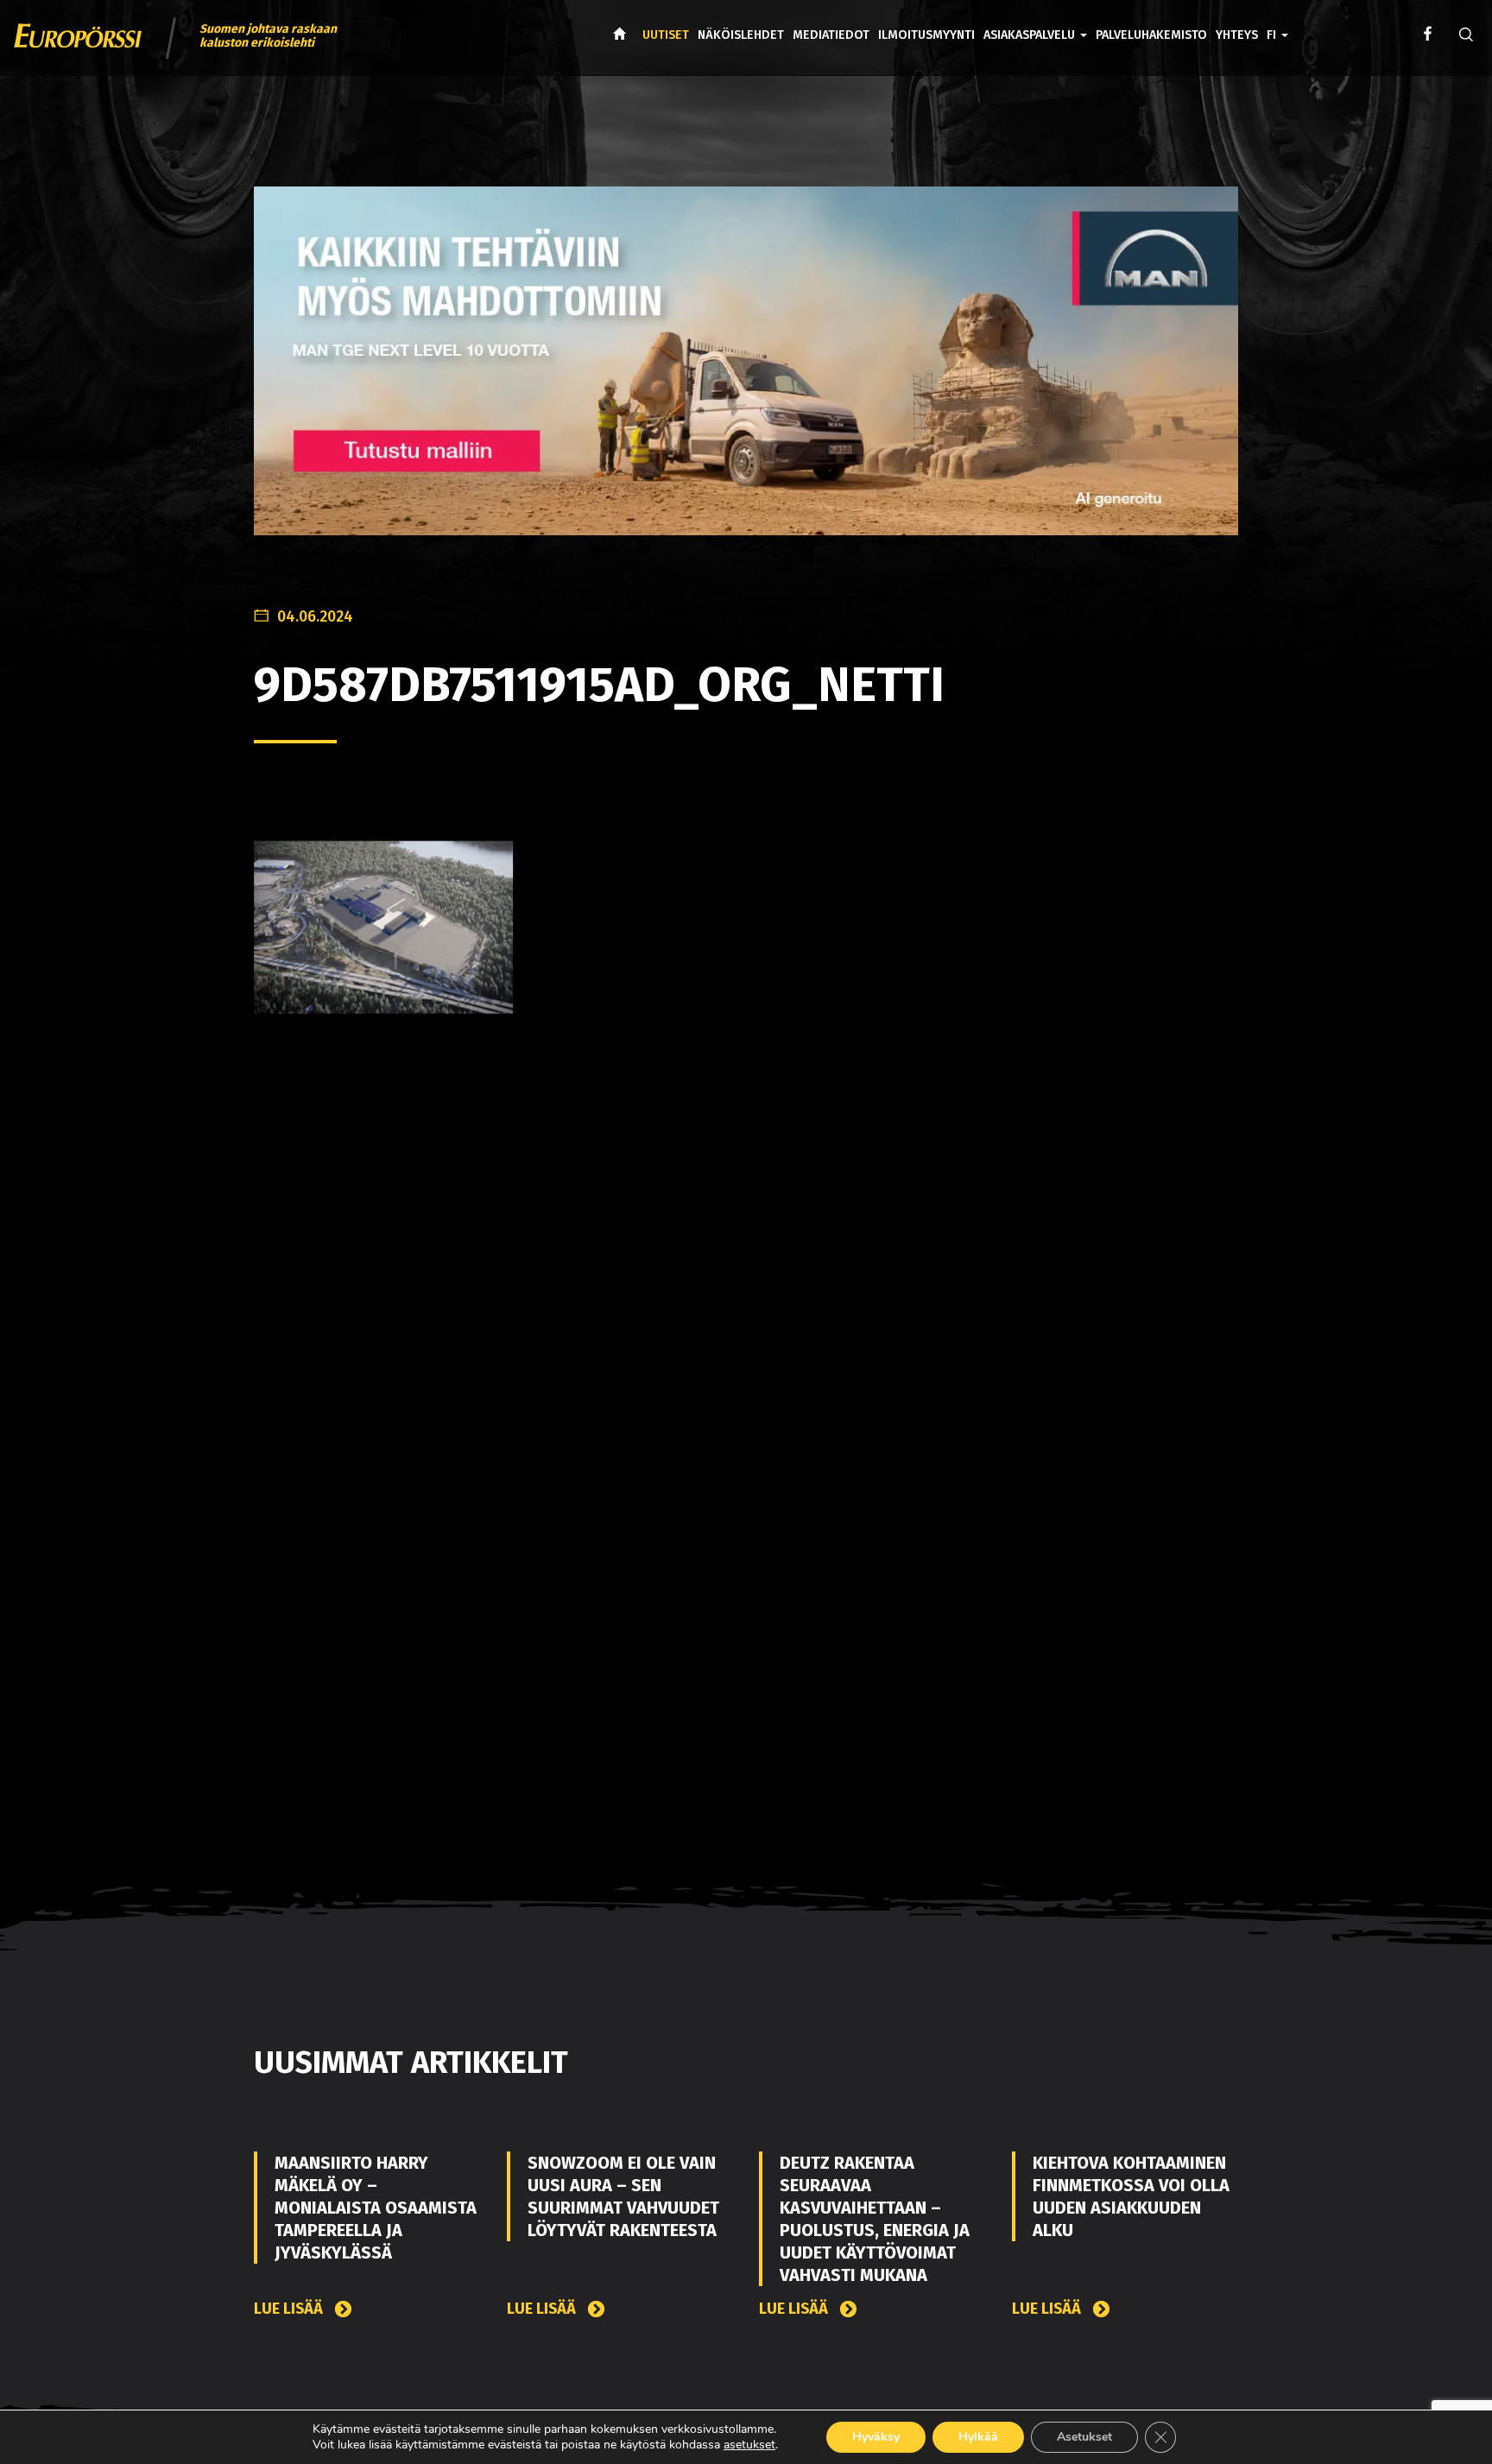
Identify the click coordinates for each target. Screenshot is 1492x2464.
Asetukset (1084, 2437)
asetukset (749, 2445)
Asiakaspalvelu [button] (1031, 35)
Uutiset (666, 35)
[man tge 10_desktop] (746, 374)
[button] (1277, 22)
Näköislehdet (741, 35)
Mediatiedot (831, 35)
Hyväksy (876, 2437)
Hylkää (978, 2437)
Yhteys (1237, 35)
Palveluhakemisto (1151, 35)
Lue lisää (290, 2309)
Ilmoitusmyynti (926, 35)
